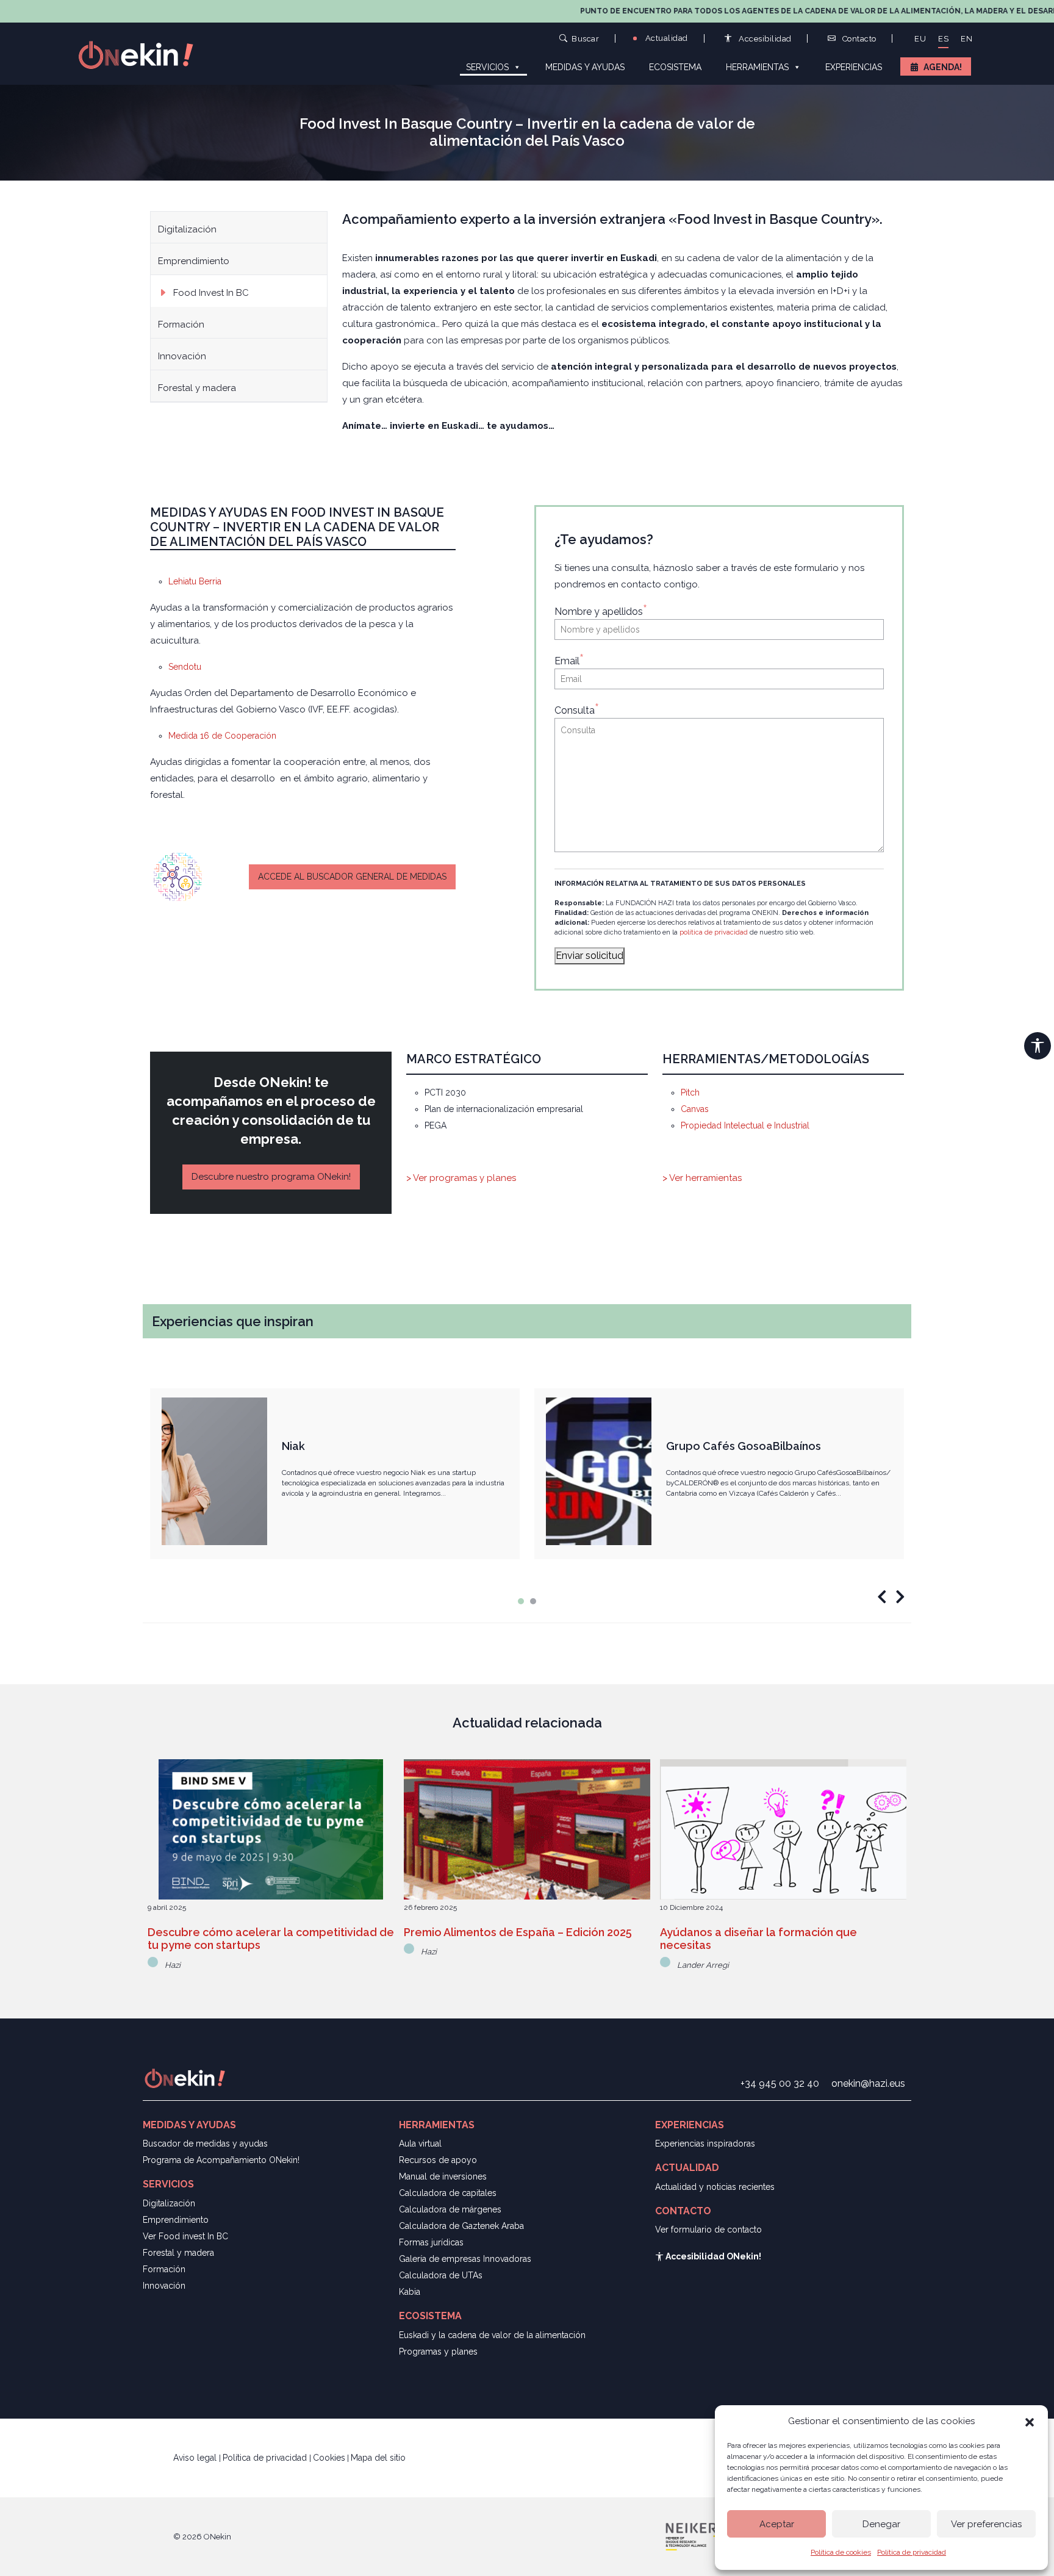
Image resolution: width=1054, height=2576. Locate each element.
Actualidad (665, 38)
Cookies (329, 2458)
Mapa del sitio (378, 2458)
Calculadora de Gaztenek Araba (461, 2226)
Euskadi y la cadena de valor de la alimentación (492, 2335)
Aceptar (777, 2524)
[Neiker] (693, 2536)
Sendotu (185, 667)
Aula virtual (420, 2144)
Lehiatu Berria (195, 581)
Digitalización (187, 229)
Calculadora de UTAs (441, 2275)
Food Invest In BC (211, 293)
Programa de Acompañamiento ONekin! (221, 2160)
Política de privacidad (912, 2552)
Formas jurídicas (431, 2242)
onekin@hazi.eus (868, 2083)
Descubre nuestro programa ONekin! (271, 1177)
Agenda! (943, 67)
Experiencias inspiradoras (705, 2144)
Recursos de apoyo (438, 2160)
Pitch (690, 1092)
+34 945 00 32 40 (780, 2083)
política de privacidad (714, 932)
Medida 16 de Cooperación (222, 736)
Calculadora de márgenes (450, 2209)
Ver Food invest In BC (185, 2236)
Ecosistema (675, 67)
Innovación (182, 356)
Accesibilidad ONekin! (712, 2256)
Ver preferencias (986, 2524)
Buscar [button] (585, 38)
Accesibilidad (764, 39)
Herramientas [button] (757, 67)
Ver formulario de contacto (708, 2230)
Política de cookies (841, 2552)
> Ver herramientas (702, 1178)
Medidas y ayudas (585, 67)
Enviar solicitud (590, 956)
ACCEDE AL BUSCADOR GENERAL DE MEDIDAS (352, 877)
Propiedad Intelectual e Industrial (745, 1125)
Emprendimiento (194, 261)
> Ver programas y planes (461, 1178)
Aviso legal (196, 2458)
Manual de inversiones (443, 2176)
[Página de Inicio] (143, 54)
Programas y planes (438, 2352)
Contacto (858, 39)
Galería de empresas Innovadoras (465, 2259)
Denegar (881, 2524)
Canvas (695, 1109)
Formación (181, 325)
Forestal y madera (197, 388)
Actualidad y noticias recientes (715, 2187)
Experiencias (854, 67)
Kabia (410, 2292)
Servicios (487, 67)
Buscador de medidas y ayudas (205, 2144)
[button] (1030, 2421)
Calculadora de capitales (448, 2193)
